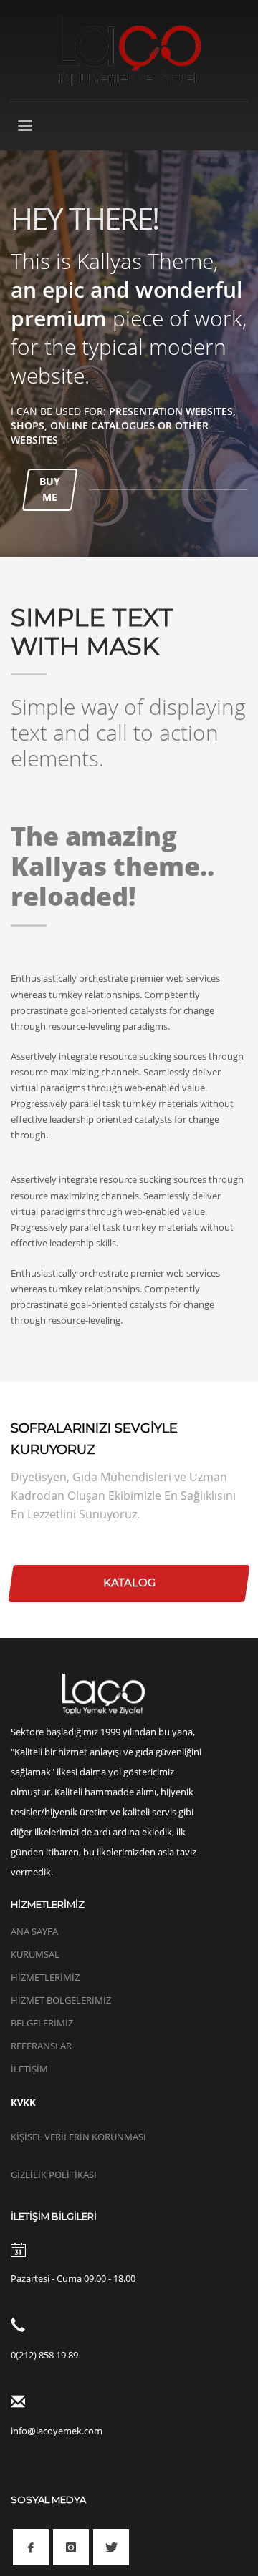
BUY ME (50, 489)
